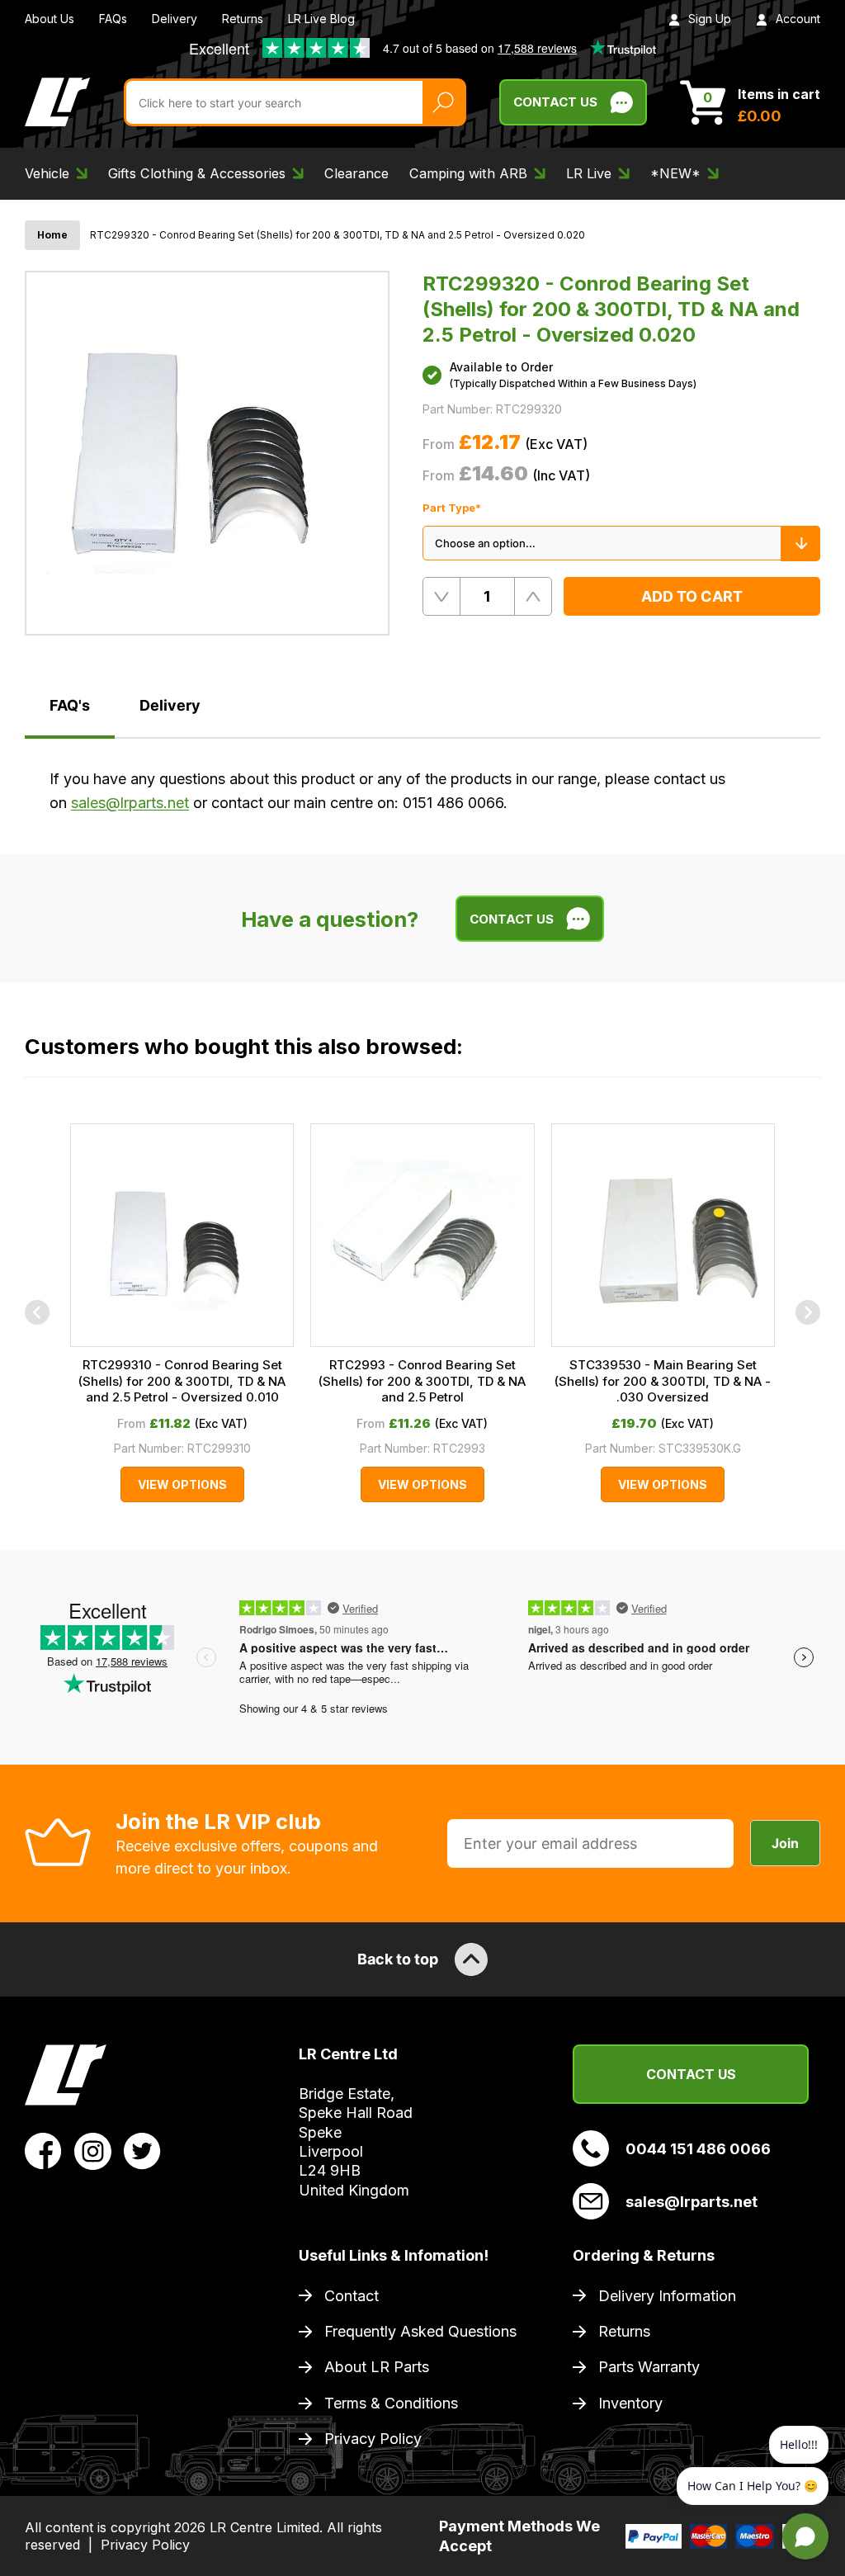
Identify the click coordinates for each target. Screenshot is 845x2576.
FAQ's (70, 705)
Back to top (398, 1959)
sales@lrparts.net (130, 803)
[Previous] (37, 1312)
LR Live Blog (321, 19)
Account (798, 19)
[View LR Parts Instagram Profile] (93, 2149)
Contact (352, 2296)
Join (785, 1843)
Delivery (175, 19)
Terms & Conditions (391, 2403)
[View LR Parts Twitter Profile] (142, 2149)
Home (52, 235)
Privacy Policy (373, 2439)
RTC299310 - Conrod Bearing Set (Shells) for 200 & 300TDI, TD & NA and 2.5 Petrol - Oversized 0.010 (182, 1381)
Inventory (630, 2403)
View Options (182, 1484)
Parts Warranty (649, 2367)
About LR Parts (377, 2367)
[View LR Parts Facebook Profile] (43, 2149)
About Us (50, 19)
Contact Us (555, 102)
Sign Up (710, 19)
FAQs (113, 19)
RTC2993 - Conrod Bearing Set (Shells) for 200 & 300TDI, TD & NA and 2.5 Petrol (422, 1381)
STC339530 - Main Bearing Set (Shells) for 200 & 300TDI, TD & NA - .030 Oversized (663, 1381)
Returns (243, 19)
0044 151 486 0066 (698, 2149)
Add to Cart (692, 596)
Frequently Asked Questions (420, 2331)
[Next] (808, 1312)
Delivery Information (667, 2296)
